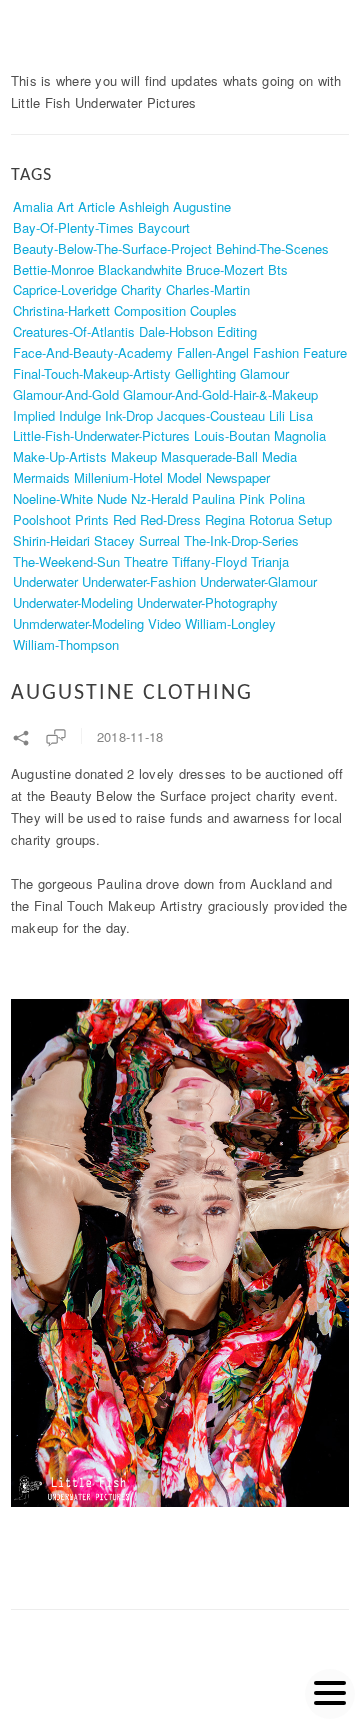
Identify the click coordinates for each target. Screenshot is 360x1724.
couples (213, 310)
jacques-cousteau (211, 415)
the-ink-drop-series (241, 540)
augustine (202, 206)
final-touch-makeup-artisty (92, 373)
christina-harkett (61, 310)
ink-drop (129, 415)
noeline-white (53, 498)
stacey (114, 540)
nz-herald (159, 498)
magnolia (300, 435)
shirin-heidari (51, 540)
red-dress (170, 519)
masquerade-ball (209, 456)
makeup (134, 456)
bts (278, 269)
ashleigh (144, 206)
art (65, 206)
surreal (159, 540)
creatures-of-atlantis (74, 331)
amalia (33, 206)
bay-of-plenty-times (73, 227)
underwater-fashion (139, 581)
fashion (276, 352)
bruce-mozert (225, 269)
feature (325, 352)
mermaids (41, 477)
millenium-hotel (118, 477)
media (279, 456)
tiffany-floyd (209, 561)
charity (141, 289)
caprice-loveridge (65, 289)
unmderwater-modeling (78, 623)
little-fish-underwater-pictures (101, 435)
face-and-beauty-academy (93, 352)
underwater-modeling (73, 602)
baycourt (164, 227)
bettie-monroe (53, 269)
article (96, 206)
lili (277, 415)
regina (225, 519)
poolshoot (42, 519)
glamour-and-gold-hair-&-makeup (220, 394)
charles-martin (208, 289)
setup (315, 519)
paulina (213, 498)
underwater (45, 581)
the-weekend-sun (66, 561)
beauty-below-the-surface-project (112, 248)
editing (237, 331)
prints (92, 519)
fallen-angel (213, 352)
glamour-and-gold (66, 394)
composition (150, 310)
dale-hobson (176, 331)
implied (34, 415)
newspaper (238, 477)
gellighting (205, 373)
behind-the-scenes (272, 248)
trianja (270, 561)
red (124, 519)
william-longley (230, 623)
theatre (146, 561)
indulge (80, 415)
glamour (264, 373)
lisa (301, 415)
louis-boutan (232, 435)
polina (287, 498)
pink (252, 498)
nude (112, 498)
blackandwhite (140, 269)
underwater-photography (207, 602)
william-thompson (66, 644)
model (184, 477)
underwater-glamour (258, 581)
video (164, 623)
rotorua (271, 519)
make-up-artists (60, 456)
